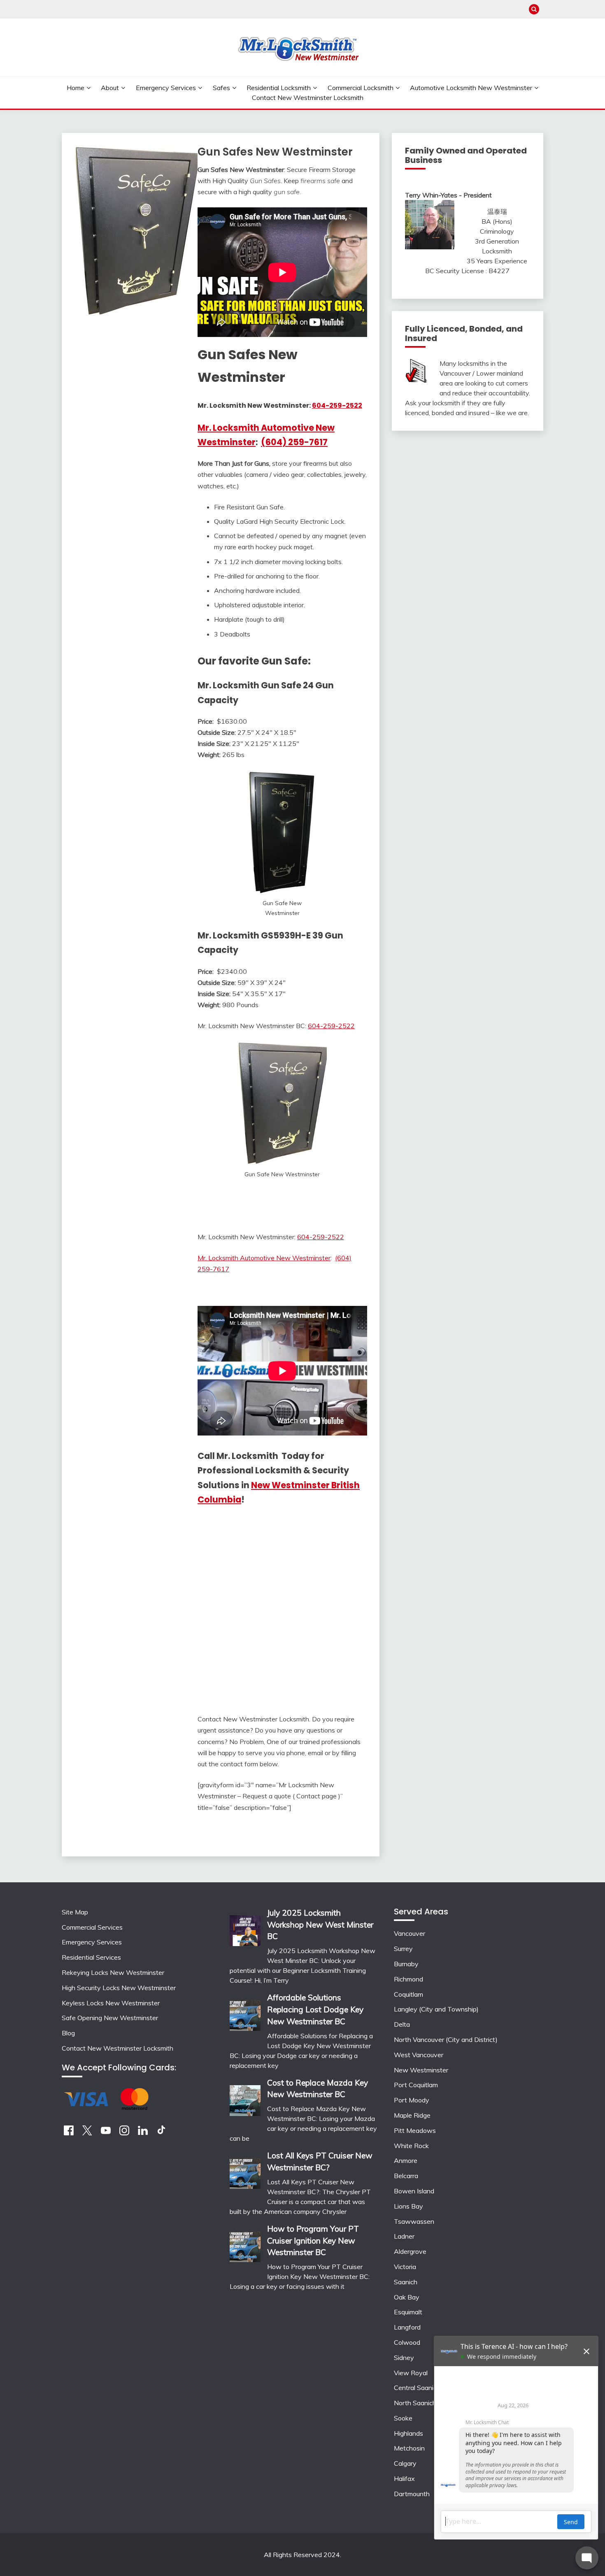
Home (76, 88)
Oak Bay (407, 2297)
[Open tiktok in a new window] (161, 2133)
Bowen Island (414, 2191)
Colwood (407, 2342)
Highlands (408, 2433)
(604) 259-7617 (294, 442)
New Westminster (421, 2070)
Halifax (404, 2478)
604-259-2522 (337, 405)
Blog (68, 2033)
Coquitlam (408, 1994)
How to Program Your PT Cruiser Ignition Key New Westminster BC (313, 2241)
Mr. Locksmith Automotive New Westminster (264, 1258)
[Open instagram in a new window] (124, 2133)
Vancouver (410, 1933)
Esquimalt (408, 2312)
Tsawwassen (414, 2221)
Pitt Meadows (415, 2130)
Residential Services (91, 1957)
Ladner (404, 2236)
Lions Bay (408, 2206)
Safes (221, 88)
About (110, 88)
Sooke (403, 2418)
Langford (407, 2327)
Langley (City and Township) (436, 2009)
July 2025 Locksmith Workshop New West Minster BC (320, 1925)
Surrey (403, 1949)
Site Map (75, 1912)
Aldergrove (410, 2251)
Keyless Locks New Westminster (111, 2003)
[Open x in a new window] (87, 2133)
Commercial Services (92, 1927)
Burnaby (406, 1964)
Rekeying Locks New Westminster (113, 1972)
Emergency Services (166, 88)
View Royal (411, 2373)
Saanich (406, 2282)
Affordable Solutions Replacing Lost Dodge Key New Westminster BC (315, 2009)
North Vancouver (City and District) (446, 2039)
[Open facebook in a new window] (69, 2133)
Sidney (404, 2358)
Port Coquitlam (416, 2085)
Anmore (406, 2160)
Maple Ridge (412, 2115)
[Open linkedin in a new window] (143, 2133)
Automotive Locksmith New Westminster (471, 88)
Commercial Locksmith (361, 88)
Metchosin (409, 2448)
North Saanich (415, 2403)
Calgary (405, 2463)
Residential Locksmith (279, 88)
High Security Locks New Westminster (119, 1988)
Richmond (408, 1979)
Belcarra (406, 2176)
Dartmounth (412, 2494)
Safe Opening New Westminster (110, 2018)
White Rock (411, 2146)
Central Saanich (417, 2388)
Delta (402, 2024)
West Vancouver (419, 2055)
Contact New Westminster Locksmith (308, 98)
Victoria (405, 2267)
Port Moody (412, 2100)
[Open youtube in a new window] (106, 2133)
